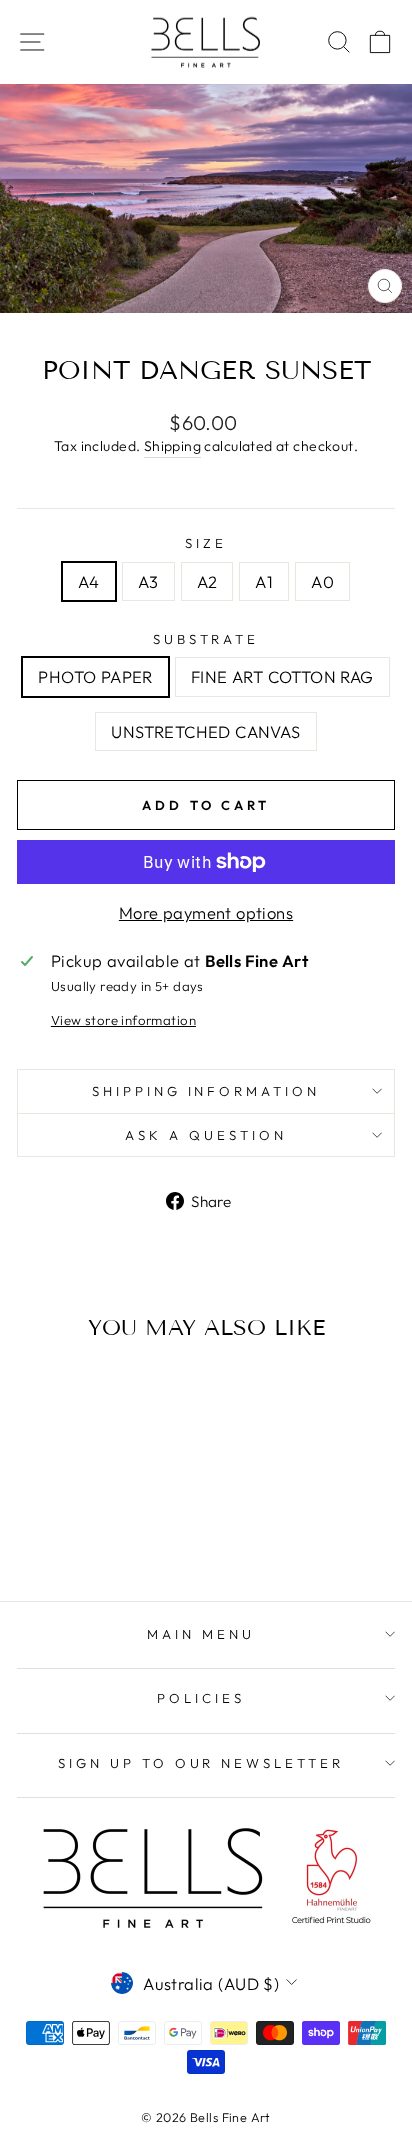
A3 (148, 581)
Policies (201, 1698)
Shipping (172, 446)
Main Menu (201, 1634)
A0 (322, 581)
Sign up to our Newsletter (201, 1763)
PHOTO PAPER (95, 676)
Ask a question (206, 1135)
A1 (264, 581)
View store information (123, 1020)
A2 (207, 581)
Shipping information (206, 1091)
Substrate (206, 639)
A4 (89, 581)
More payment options (206, 912)
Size (206, 543)
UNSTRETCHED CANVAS (205, 731)
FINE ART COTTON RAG (282, 676)
